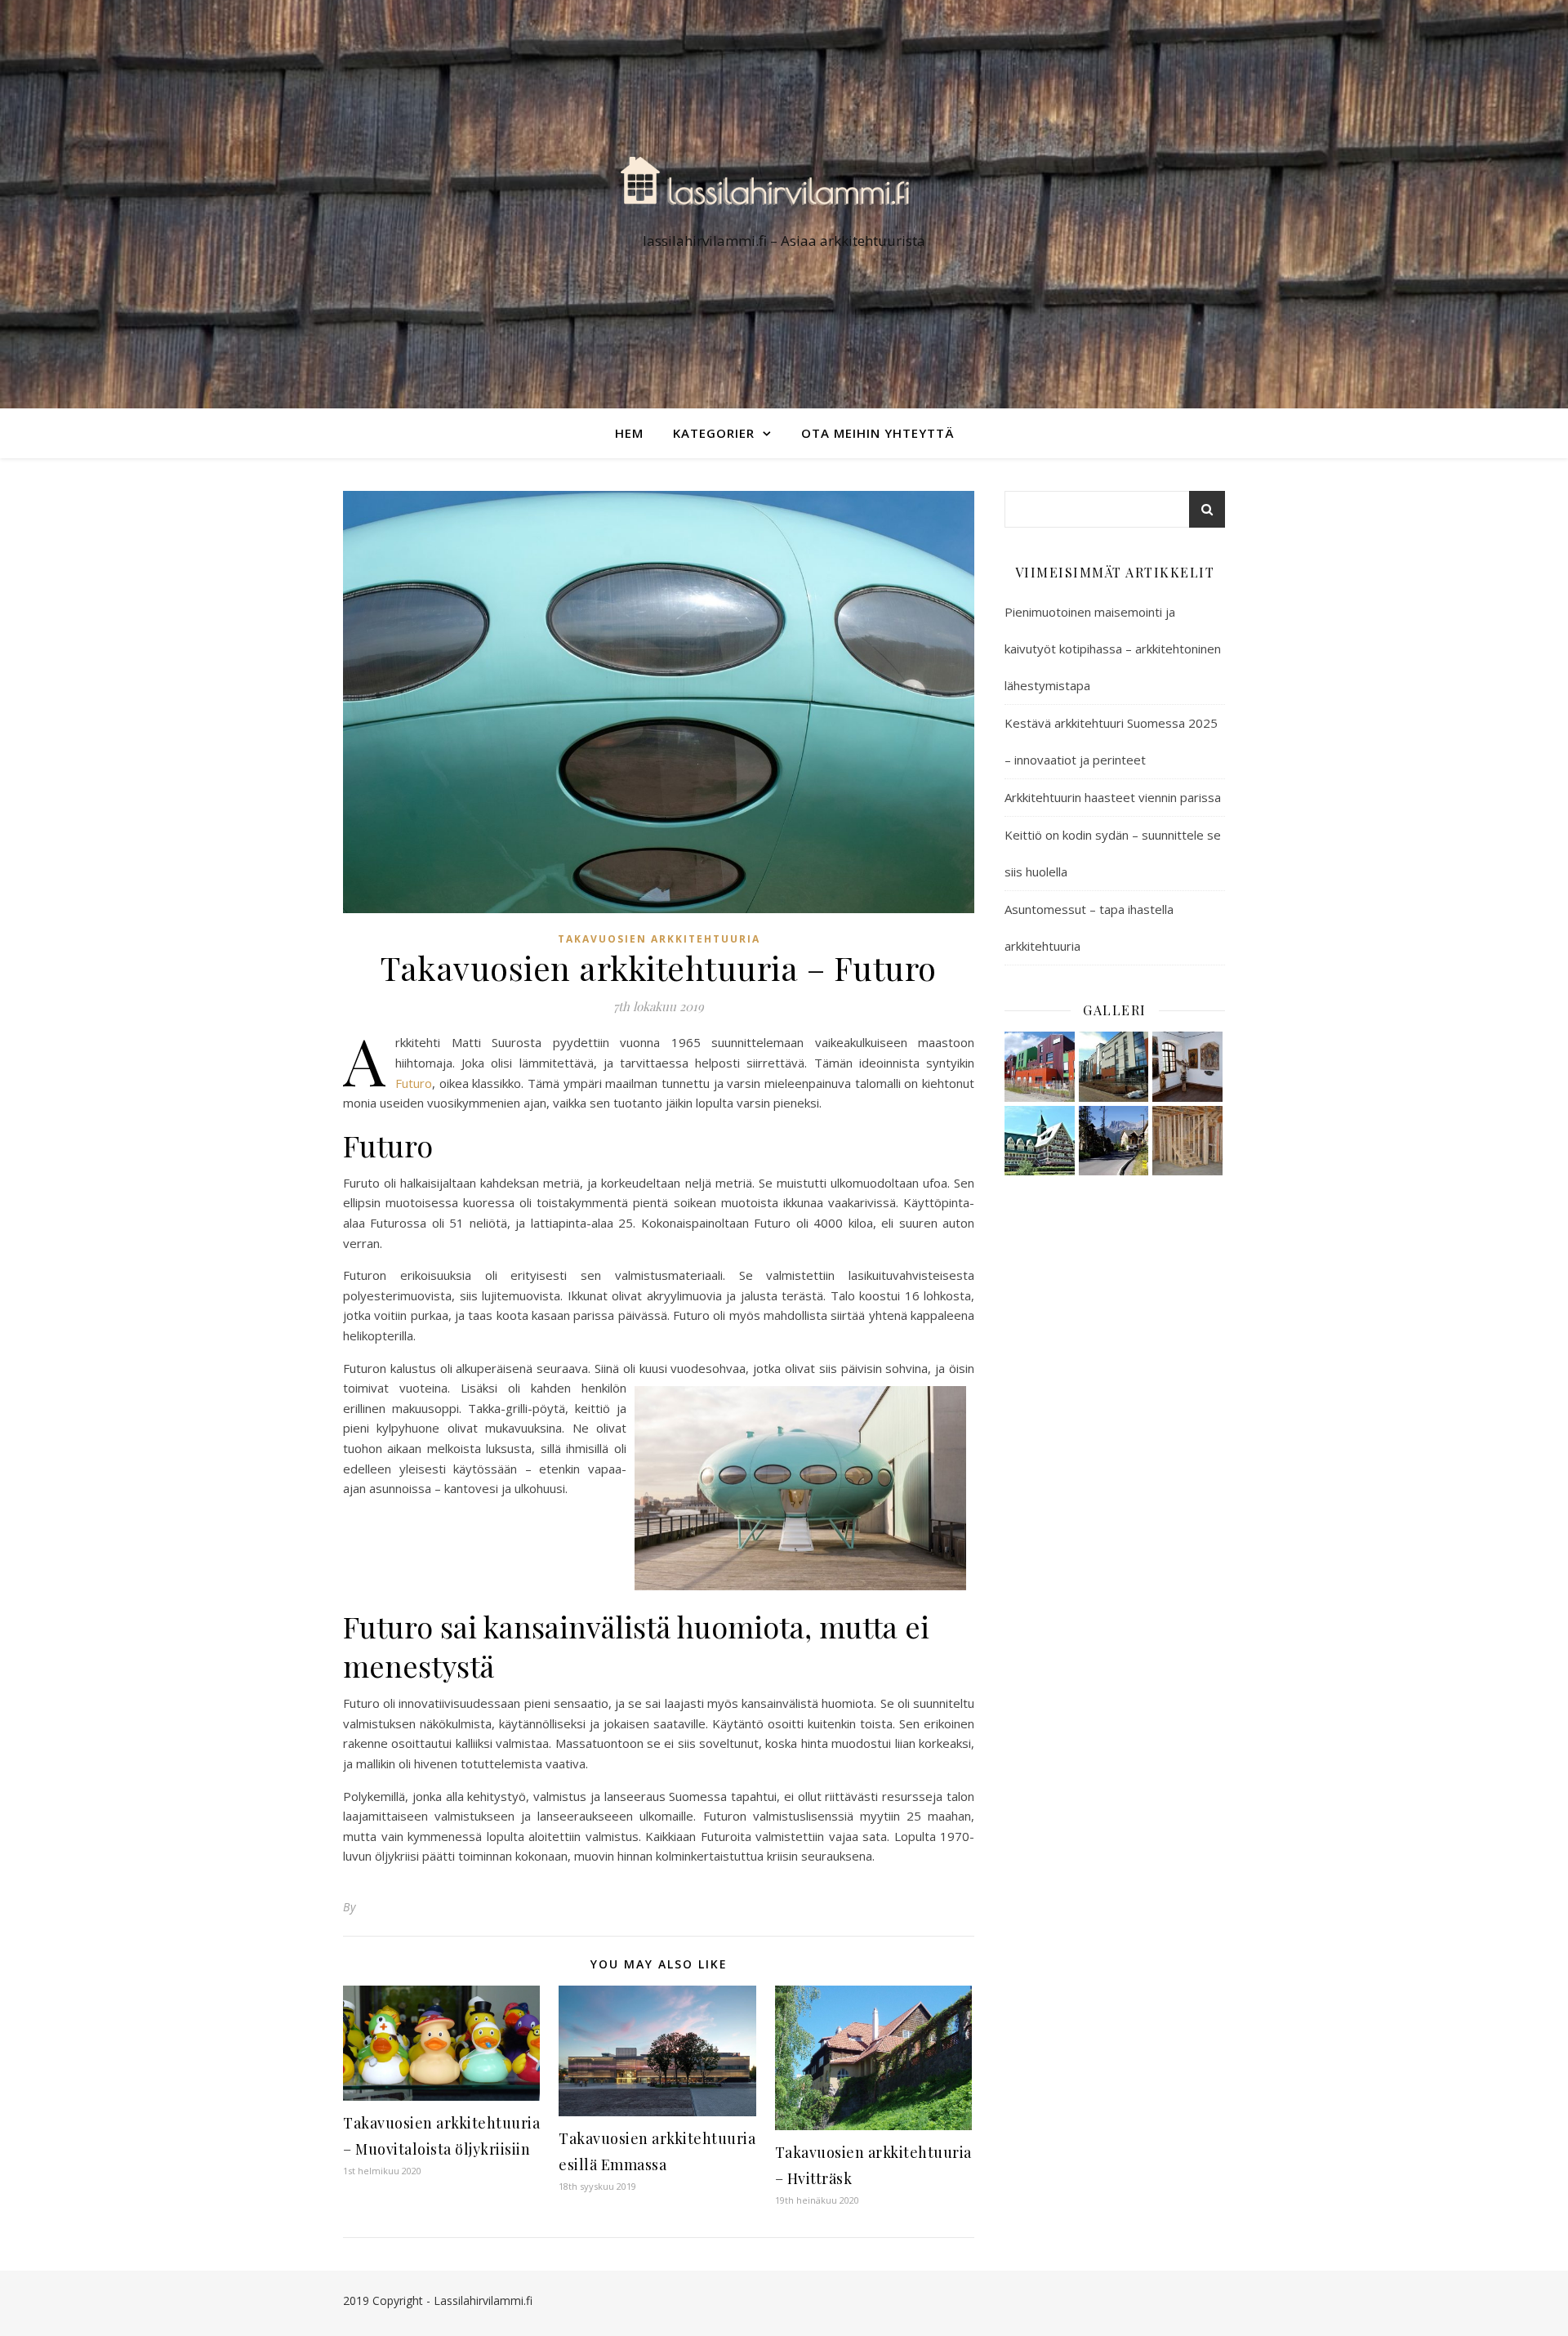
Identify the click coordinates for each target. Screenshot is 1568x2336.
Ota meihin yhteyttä (878, 433)
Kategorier (714, 433)
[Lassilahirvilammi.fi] (784, 189)
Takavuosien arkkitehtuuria (659, 939)
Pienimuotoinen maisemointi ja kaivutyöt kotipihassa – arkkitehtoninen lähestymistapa (1113, 649)
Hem (629, 433)
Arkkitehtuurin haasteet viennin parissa (1113, 797)
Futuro (414, 1083)
